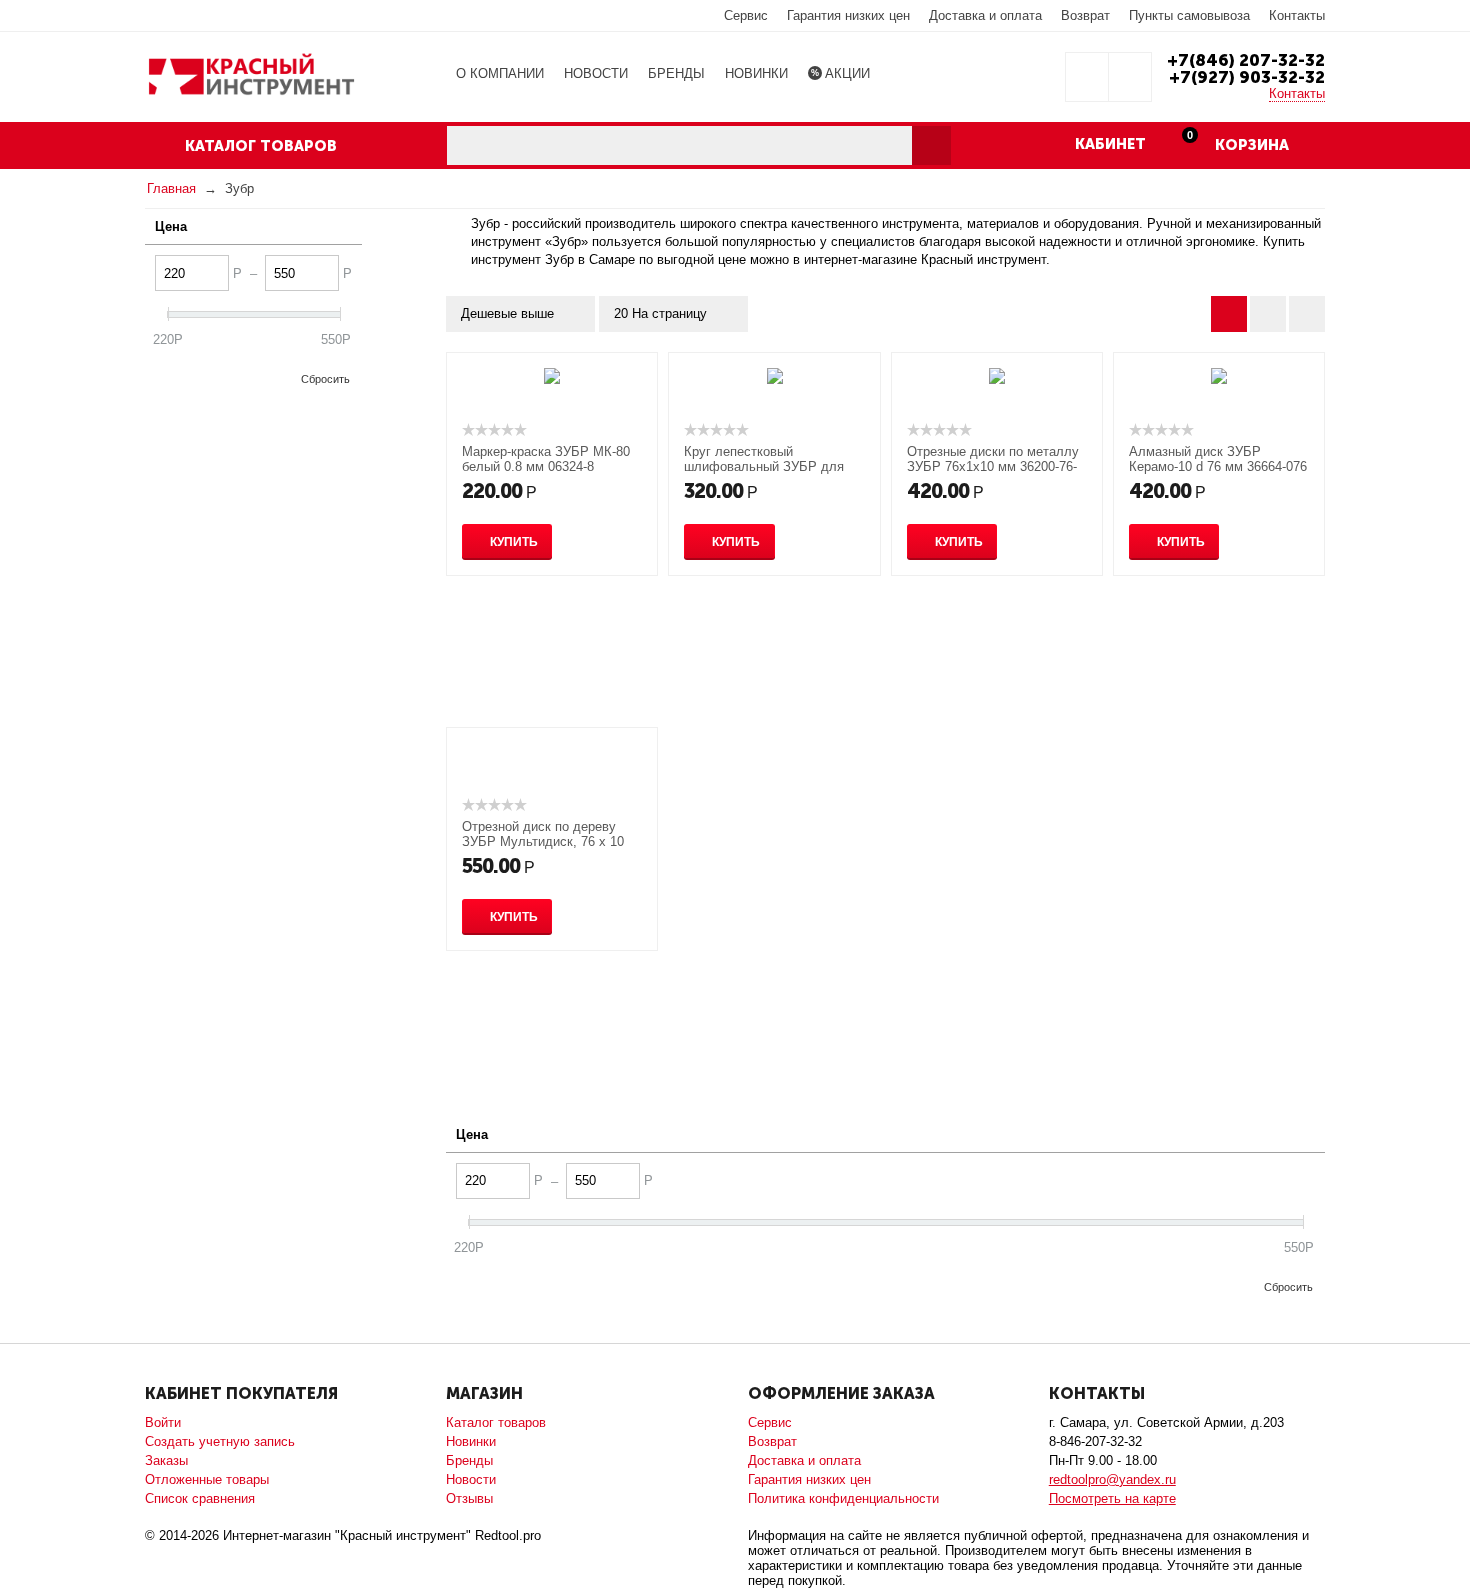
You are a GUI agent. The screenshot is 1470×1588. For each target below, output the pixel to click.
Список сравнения (200, 1498)
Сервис (746, 15)
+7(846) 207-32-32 (1246, 60)
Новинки (471, 1441)
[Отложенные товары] (1087, 77)
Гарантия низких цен (848, 15)
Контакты (1297, 15)
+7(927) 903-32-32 (1247, 77)
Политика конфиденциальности (843, 1498)
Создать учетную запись (220, 1441)
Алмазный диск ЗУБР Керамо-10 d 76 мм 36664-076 (1218, 459)
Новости (471, 1479)
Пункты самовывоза (1189, 15)
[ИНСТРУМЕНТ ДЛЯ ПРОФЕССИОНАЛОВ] (251, 75)
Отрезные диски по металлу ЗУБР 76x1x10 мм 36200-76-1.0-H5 (993, 466)
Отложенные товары (207, 1479)
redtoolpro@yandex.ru (1112, 1479)
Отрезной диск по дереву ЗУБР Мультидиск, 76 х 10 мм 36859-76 (543, 841)
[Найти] (931, 145)
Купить (514, 542)
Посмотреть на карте (1112, 1498)
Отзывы (469, 1498)
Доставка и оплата (985, 15)
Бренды (469, 1460)
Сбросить (325, 379)
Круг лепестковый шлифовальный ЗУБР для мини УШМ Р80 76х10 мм (764, 466)
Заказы (166, 1460)
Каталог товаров (496, 1422)
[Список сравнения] (1130, 77)
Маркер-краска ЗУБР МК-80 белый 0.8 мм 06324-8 (546, 459)
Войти (163, 1422)
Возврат (1085, 15)
